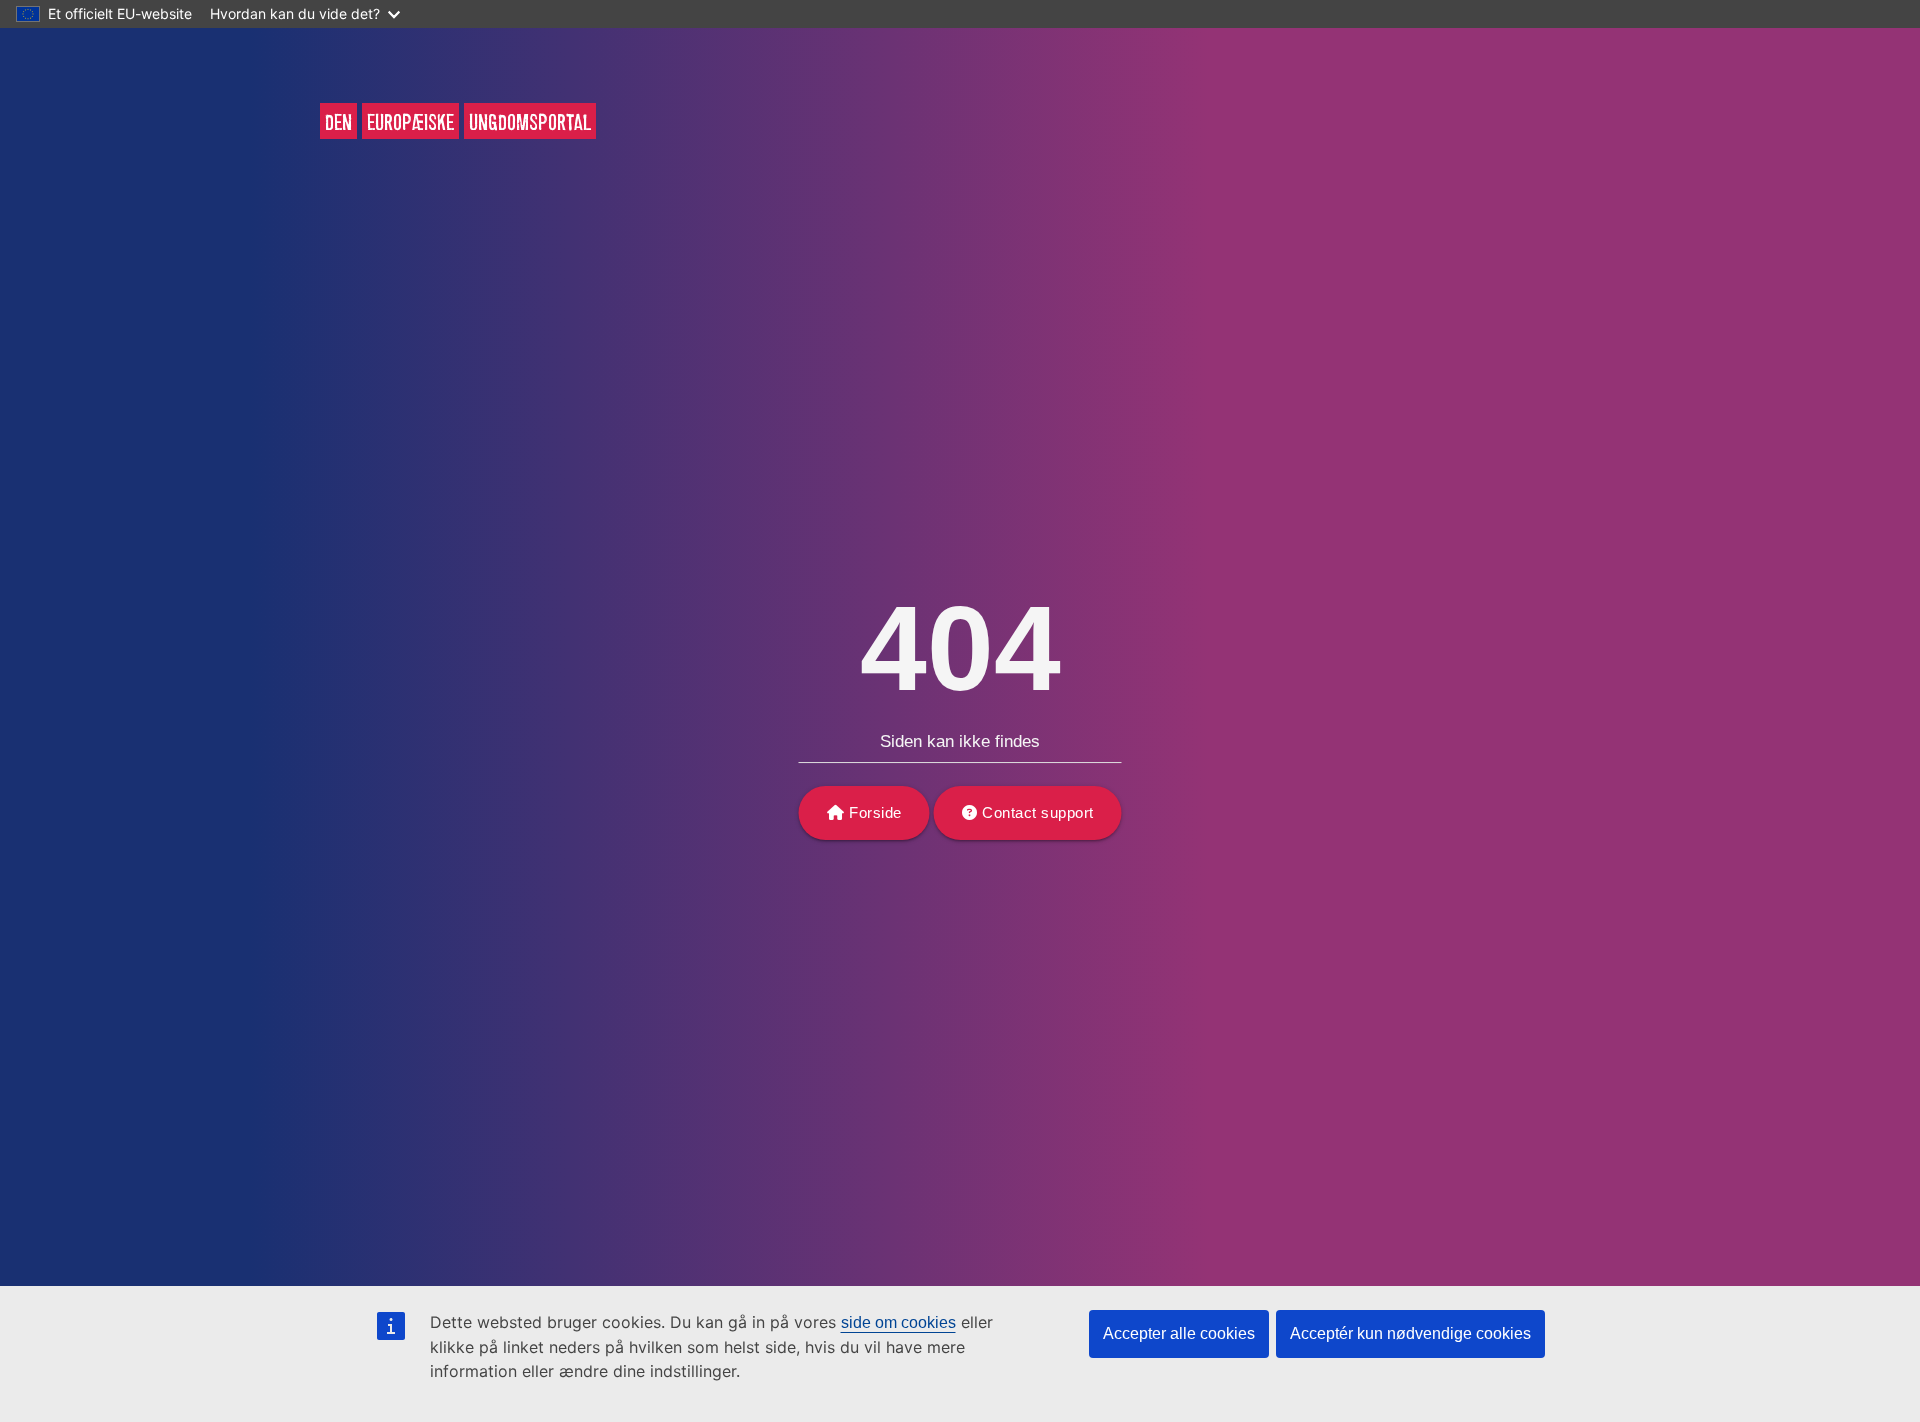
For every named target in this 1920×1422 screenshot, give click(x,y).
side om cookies (898, 1322)
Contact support (1038, 812)
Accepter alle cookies (1179, 1333)
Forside (875, 812)
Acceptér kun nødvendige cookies (1410, 1333)
